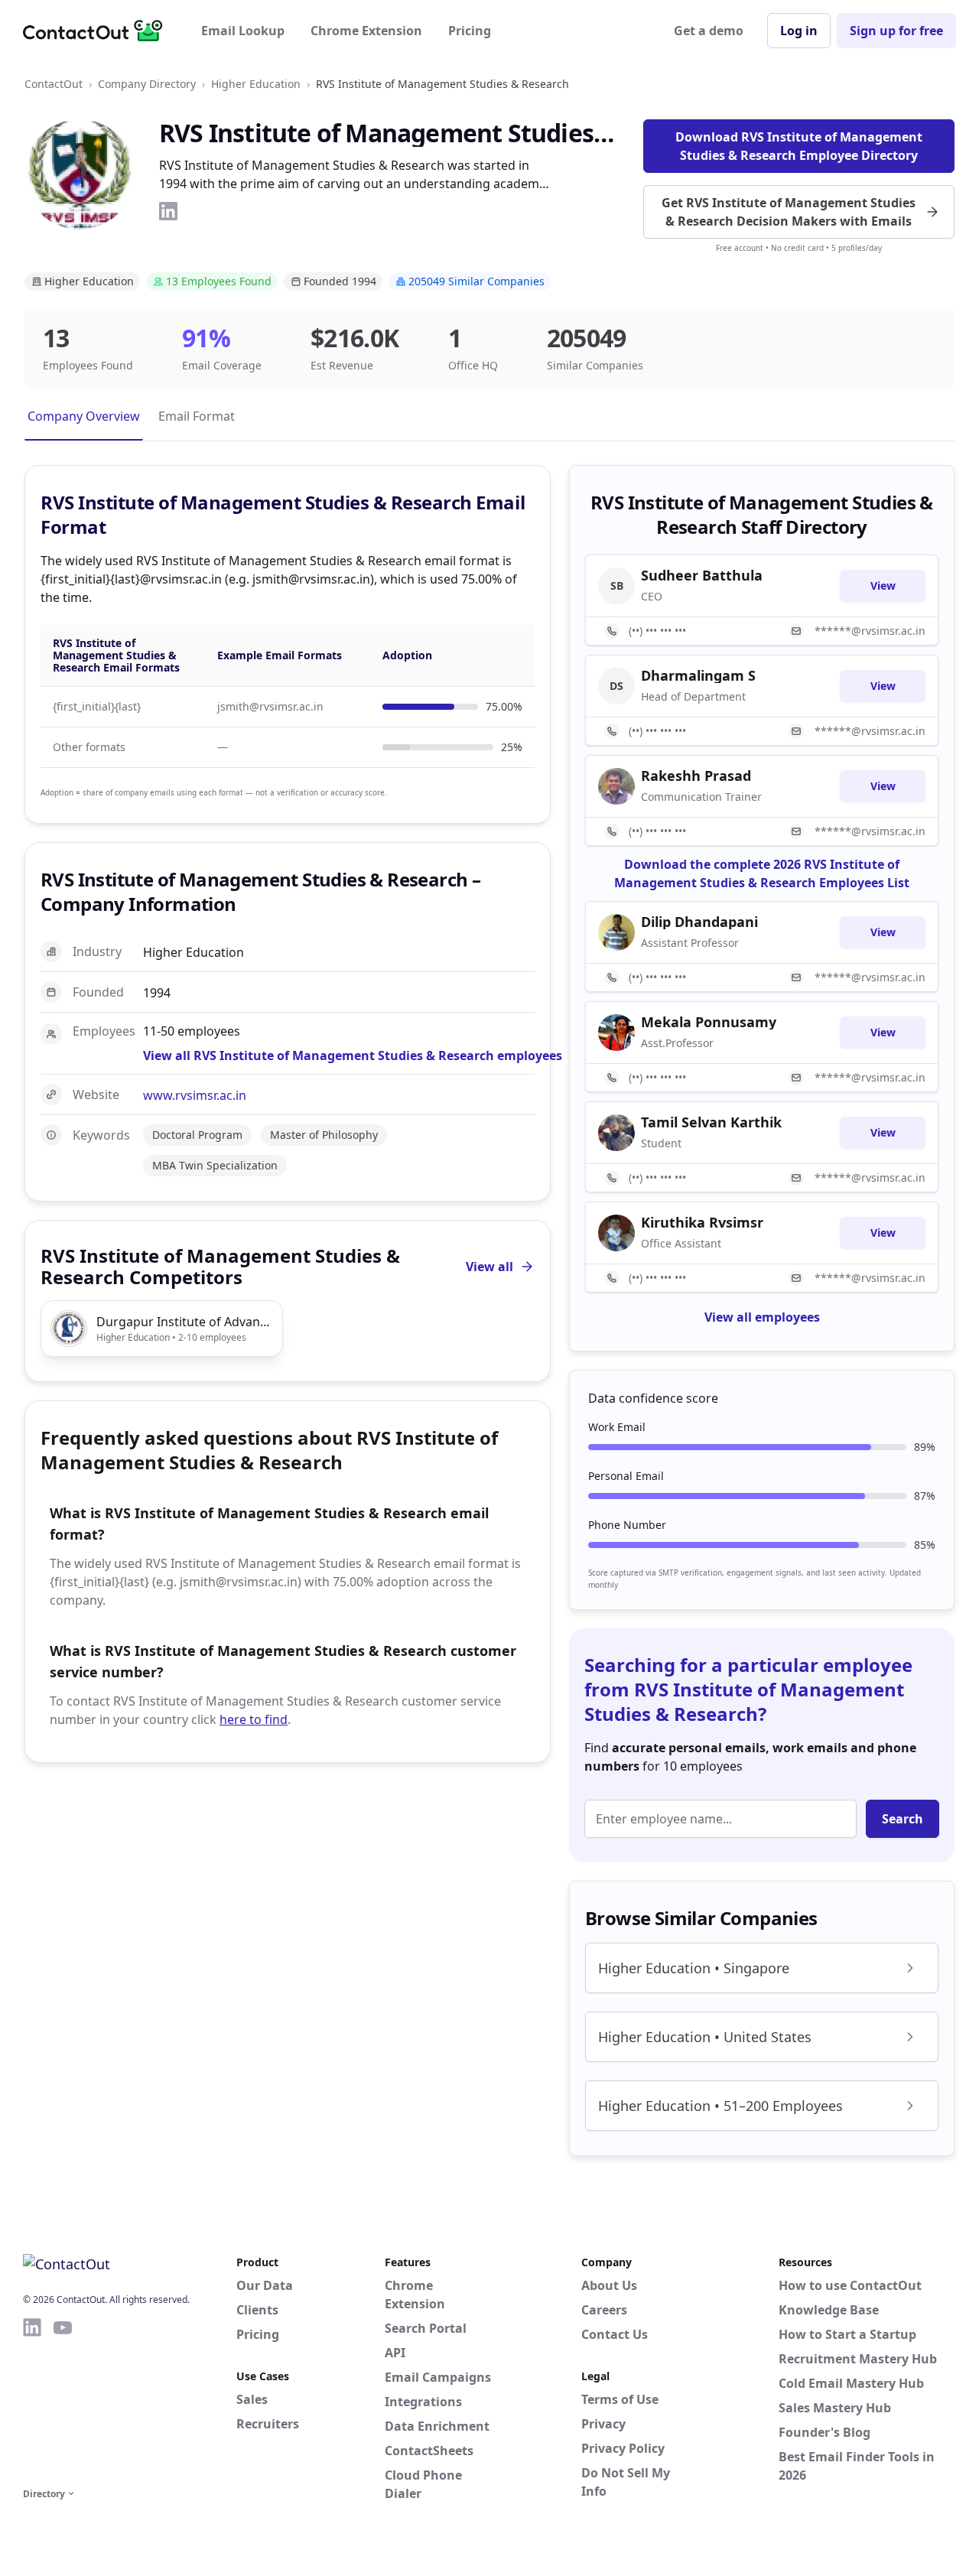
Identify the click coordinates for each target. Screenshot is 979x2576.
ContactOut (54, 84)
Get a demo (709, 31)
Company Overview (84, 416)
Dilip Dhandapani (699, 922)
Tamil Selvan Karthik (711, 1122)
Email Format (197, 416)
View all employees (762, 1317)
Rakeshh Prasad (696, 776)
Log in (799, 31)
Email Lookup (243, 31)
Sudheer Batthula (702, 575)
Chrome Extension (366, 31)
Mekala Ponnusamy (709, 1022)
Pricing (470, 31)
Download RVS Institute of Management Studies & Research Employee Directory (799, 146)
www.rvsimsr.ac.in (195, 1095)
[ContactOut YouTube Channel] (63, 2400)
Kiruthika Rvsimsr (702, 1222)
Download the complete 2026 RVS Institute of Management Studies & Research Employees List (762, 873)
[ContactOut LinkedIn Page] (32, 2400)
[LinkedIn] (168, 211)
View (883, 585)
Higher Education (256, 84)
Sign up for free (896, 31)
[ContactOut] (98, 31)
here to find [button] (254, 1719)
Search (903, 1819)
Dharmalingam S (698, 675)
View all (489, 1267)
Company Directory (147, 84)
